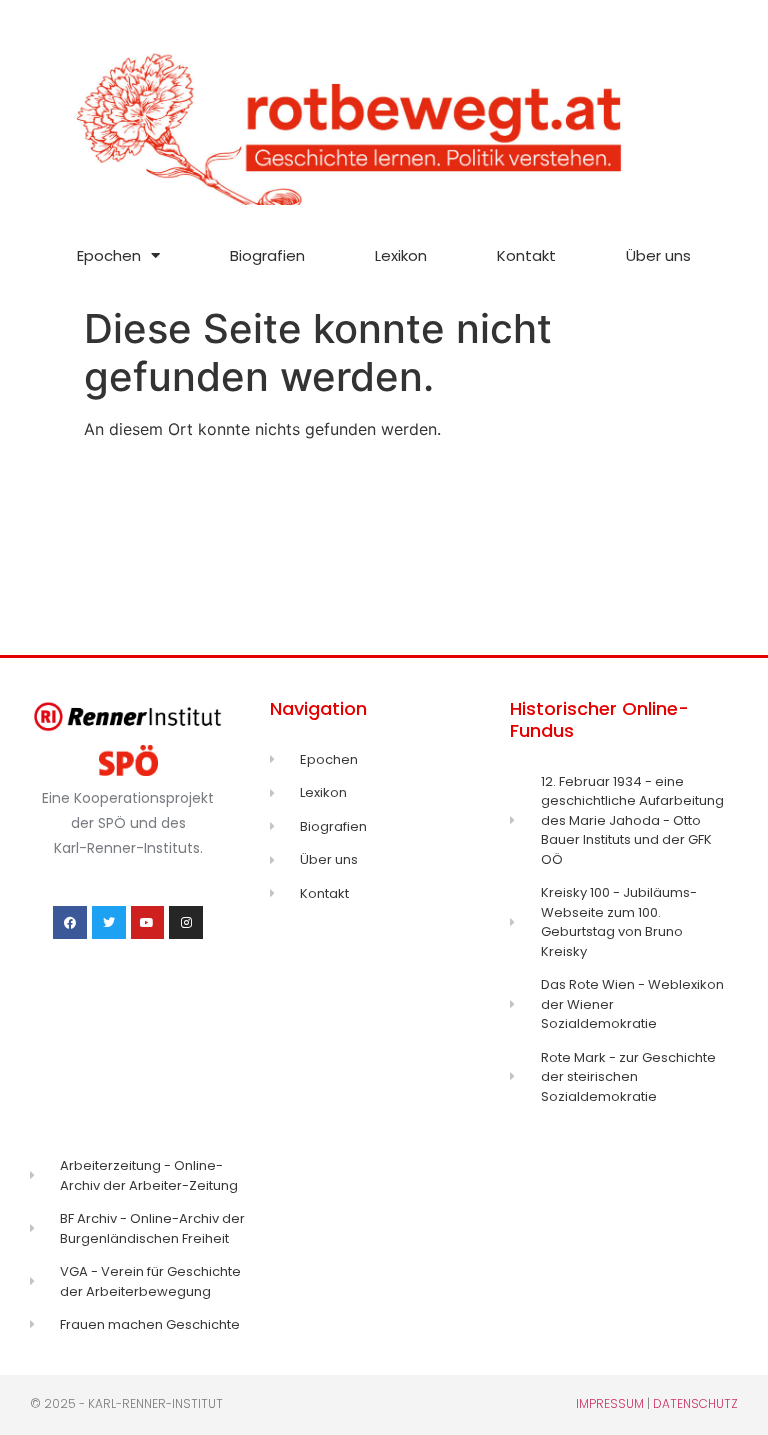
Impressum (610, 1403)
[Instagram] (186, 923)
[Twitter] (109, 923)
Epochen (109, 255)
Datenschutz (695, 1403)
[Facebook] (70, 923)
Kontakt (526, 255)
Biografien (267, 255)
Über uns (658, 255)
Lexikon (401, 255)
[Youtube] (148, 923)
